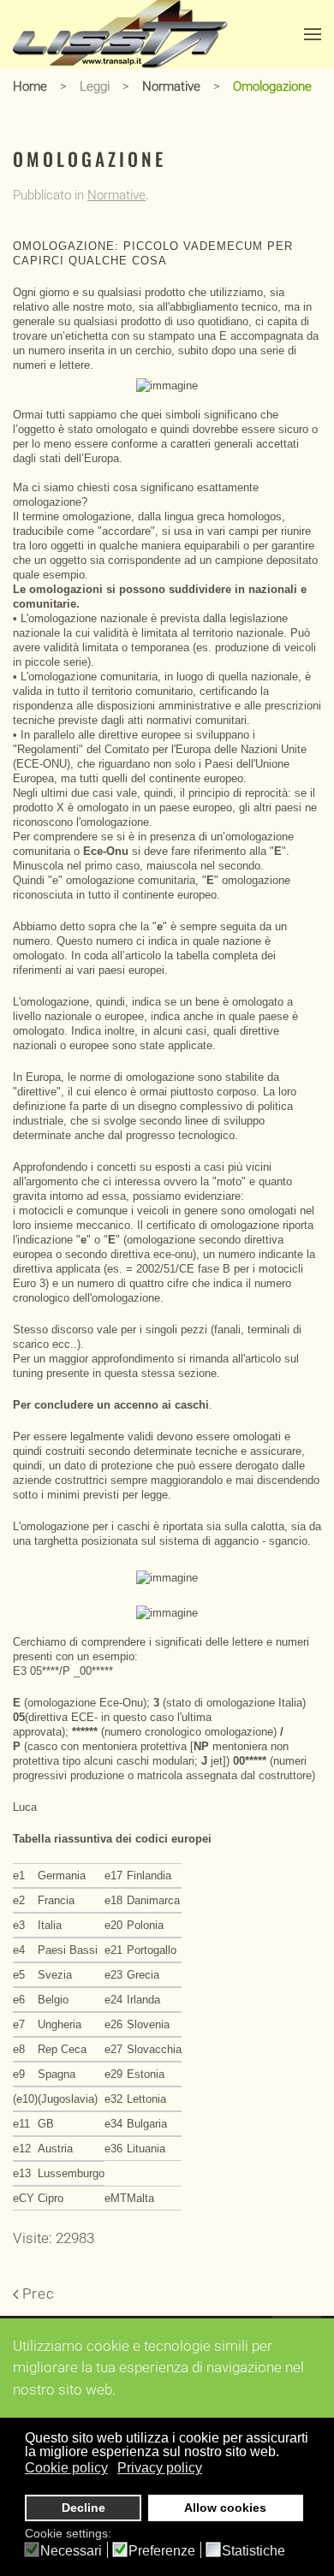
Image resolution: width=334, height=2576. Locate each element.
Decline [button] (83, 2508)
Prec (39, 2294)
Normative (116, 195)
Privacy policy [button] (160, 2468)
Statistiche (253, 2551)
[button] (313, 34)
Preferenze (162, 2551)
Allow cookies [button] (225, 2508)
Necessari (71, 2551)
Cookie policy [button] (66, 2468)
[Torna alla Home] (120, 34)
